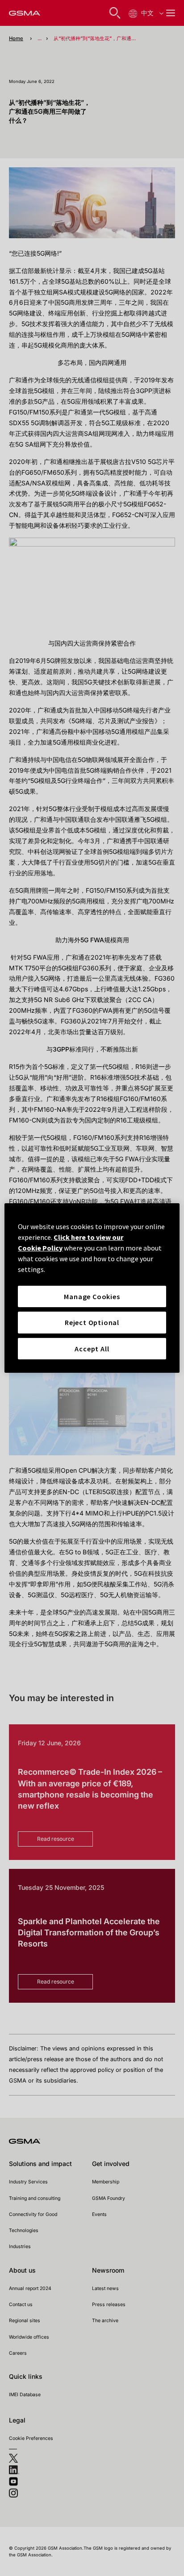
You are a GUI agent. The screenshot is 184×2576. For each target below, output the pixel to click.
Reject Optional (92, 1322)
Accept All (92, 1349)
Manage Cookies (92, 1296)
